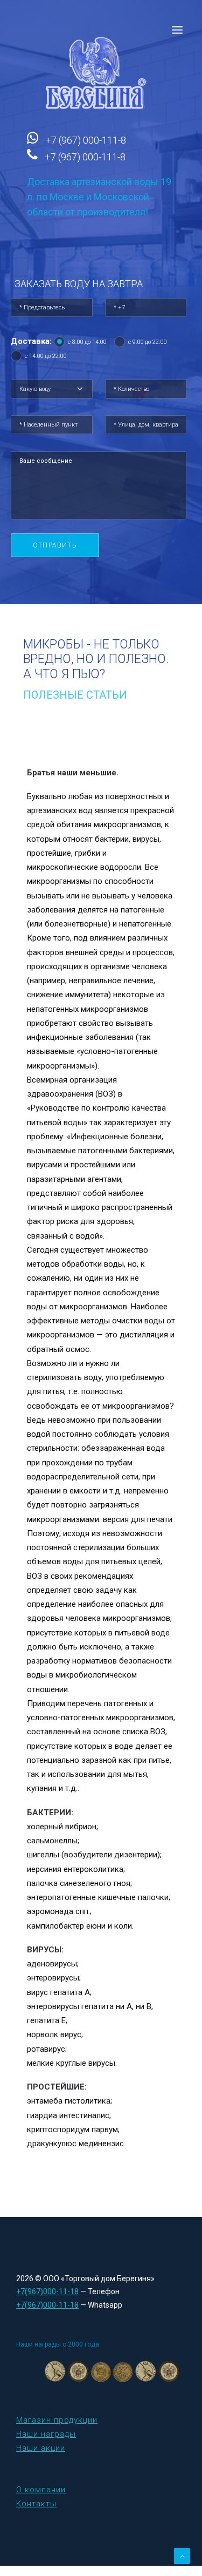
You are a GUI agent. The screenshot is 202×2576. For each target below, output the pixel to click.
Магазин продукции (57, 2420)
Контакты (36, 2504)
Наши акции (41, 2448)
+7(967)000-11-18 (47, 2291)
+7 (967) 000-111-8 (86, 140)
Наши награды (46, 2434)
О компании (41, 2490)
